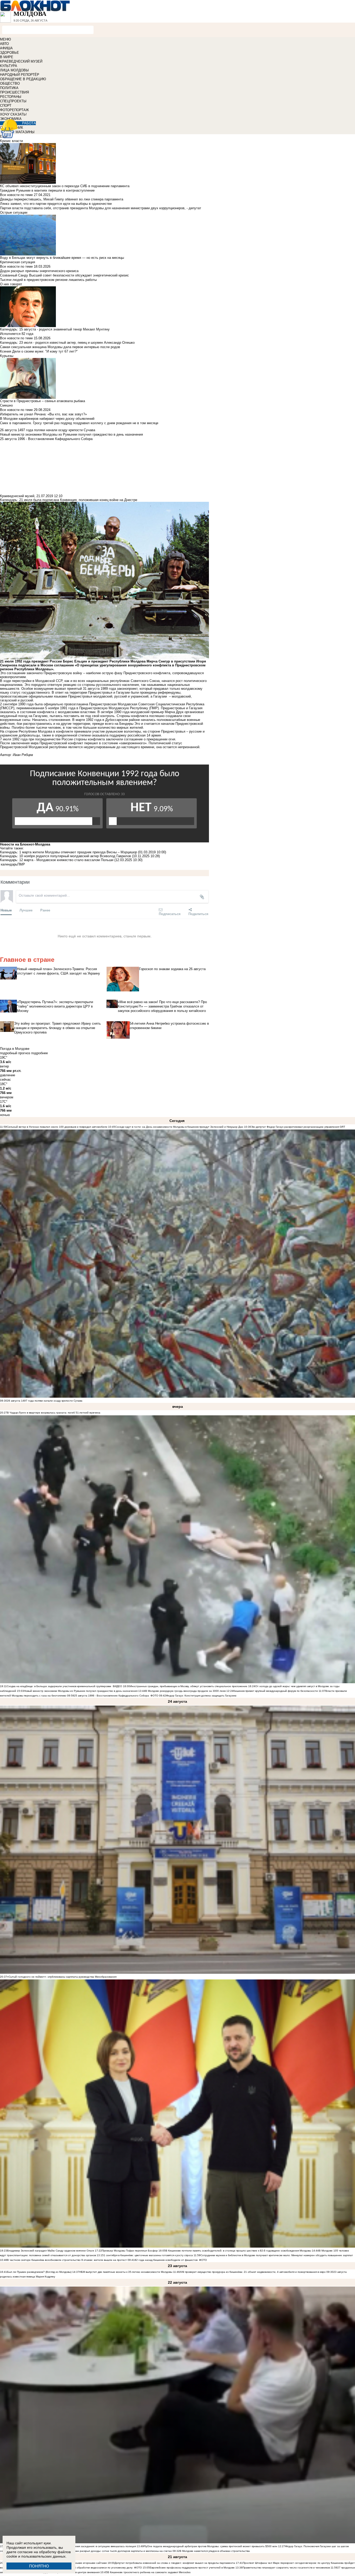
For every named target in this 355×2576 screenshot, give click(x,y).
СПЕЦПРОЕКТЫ (13, 101)
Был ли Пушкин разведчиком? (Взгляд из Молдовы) (39, 2272)
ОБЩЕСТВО (10, 83)
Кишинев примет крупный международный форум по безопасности (276, 1691)
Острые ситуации (14, 212)
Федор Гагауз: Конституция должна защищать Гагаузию (201, 1696)
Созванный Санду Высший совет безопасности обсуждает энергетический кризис (64, 275)
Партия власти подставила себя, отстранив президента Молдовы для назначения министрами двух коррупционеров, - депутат (101, 208)
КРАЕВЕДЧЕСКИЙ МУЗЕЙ (21, 61)
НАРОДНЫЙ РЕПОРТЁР (20, 75)
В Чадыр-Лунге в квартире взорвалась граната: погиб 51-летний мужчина (54, 1413)
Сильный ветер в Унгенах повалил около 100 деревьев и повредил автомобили (57, 1127)
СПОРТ (6, 106)
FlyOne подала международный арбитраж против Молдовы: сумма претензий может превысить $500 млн (211, 2546)
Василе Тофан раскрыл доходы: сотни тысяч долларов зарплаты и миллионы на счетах (116, 2551)
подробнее (40, 1053)
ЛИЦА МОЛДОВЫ (14, 70)
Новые (6, 910)
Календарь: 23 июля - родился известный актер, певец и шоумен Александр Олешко (67, 343)
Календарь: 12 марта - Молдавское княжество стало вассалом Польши (57, 860)
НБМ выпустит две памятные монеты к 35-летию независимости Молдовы (126, 2272)
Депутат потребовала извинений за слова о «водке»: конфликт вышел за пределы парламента (175, 2563)
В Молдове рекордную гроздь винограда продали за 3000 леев (185, 1691)
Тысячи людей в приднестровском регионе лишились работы (48, 280)
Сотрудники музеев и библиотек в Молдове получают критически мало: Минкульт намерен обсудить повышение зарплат (277, 2255)
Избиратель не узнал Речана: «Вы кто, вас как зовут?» (43, 414)
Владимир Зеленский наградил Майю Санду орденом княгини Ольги (51, 2251)
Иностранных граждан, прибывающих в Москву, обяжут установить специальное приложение (189, 1686)
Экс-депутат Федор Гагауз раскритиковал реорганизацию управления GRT (298, 1127)
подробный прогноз (15, 1053)
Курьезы (7, 356)
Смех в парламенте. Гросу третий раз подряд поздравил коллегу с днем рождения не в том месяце (79, 423)
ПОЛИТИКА (9, 88)
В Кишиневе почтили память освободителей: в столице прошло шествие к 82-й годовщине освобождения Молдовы (238, 2251)
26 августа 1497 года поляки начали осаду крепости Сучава (45, 1401)
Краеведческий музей (17, 496)
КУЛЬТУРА (9, 66)
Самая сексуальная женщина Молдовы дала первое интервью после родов (60, 347)
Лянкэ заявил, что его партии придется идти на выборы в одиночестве (56, 204)
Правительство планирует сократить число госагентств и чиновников (286, 2568)
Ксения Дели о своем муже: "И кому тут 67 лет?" (39, 351)
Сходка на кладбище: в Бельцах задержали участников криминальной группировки (59, 1686)
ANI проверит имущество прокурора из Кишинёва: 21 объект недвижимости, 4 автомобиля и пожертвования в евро (253, 2272)
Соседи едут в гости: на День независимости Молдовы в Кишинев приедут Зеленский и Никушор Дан (179, 1127)
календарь (9, 864)
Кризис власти (11, 141)
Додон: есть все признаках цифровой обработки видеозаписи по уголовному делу (81, 2568)
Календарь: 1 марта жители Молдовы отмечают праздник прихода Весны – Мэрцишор (68, 852)
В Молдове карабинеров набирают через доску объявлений (47, 419)
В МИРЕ (7, 57)
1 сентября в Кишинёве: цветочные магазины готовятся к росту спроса (148, 2255)
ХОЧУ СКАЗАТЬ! (13, 114)
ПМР (21, 864)
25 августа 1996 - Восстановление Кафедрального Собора (111, 1696)
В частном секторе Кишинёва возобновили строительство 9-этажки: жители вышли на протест (67, 2260)
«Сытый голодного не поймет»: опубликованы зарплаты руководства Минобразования (62, 1977)
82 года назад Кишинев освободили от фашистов (166, 2260)
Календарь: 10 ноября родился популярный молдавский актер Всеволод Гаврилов (65, 856)
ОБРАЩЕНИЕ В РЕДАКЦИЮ (23, 79)
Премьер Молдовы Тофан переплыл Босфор (130, 2251)
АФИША (6, 48)
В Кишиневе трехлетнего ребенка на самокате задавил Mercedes (149, 2572)
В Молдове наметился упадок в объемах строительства (215, 2551)
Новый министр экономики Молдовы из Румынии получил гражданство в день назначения (81, 1691)
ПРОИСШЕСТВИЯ (14, 92)
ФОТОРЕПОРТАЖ (14, 110)
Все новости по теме (16, 195)
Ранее (45, 910)
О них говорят (11, 284)
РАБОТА (29, 123)
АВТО (4, 44)
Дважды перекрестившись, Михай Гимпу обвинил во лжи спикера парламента (62, 199)
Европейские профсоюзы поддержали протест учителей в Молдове (192, 2568)
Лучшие (26, 910)
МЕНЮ (5, 39)
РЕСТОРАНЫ (11, 97)
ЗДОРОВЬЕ (9, 53)
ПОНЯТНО (39, 2566)
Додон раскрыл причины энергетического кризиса (39, 271)
